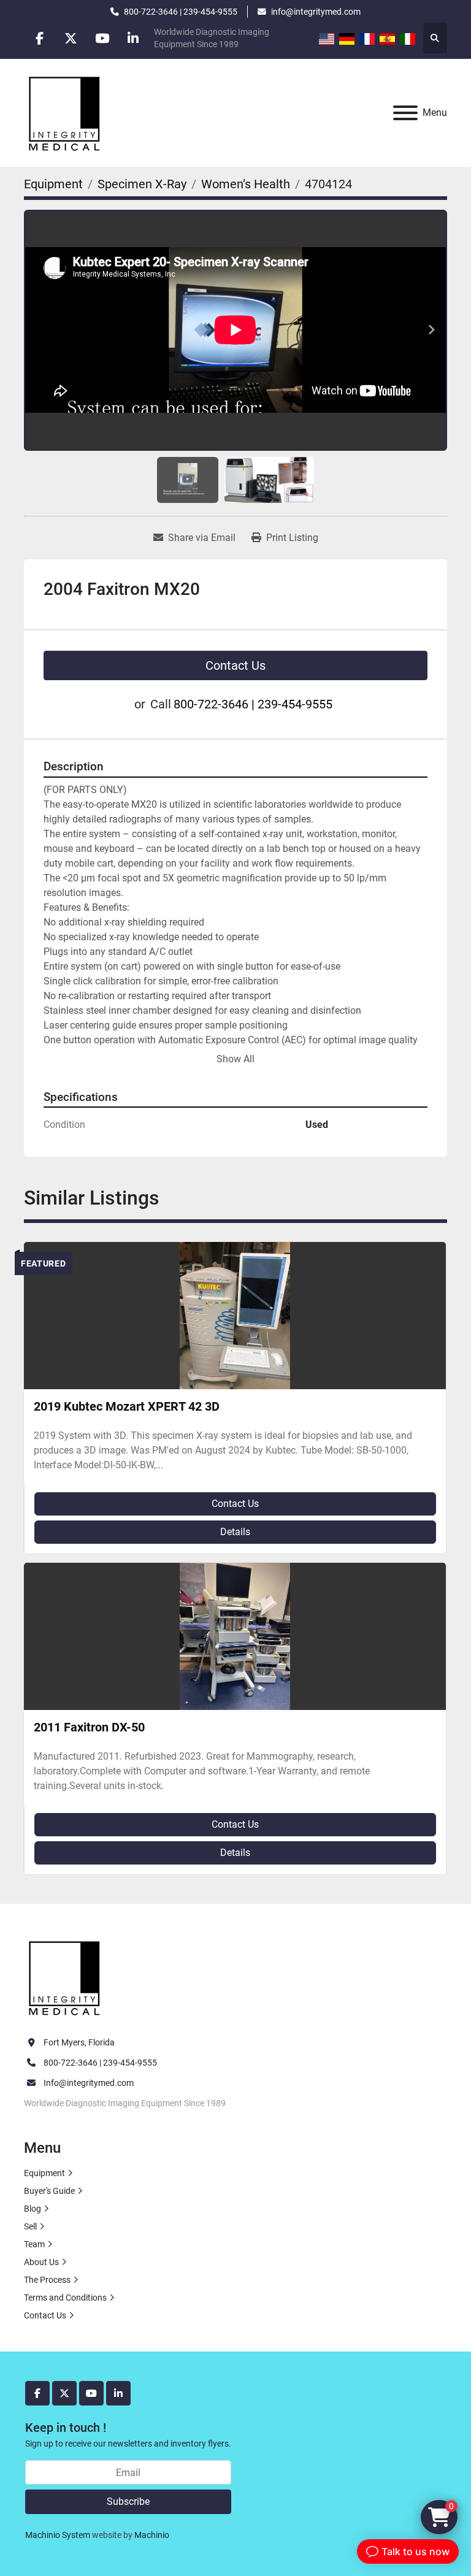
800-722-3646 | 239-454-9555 (181, 12)
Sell (30, 2226)
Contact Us (235, 665)
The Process (47, 2280)
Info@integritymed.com (89, 2083)
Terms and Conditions (65, 2298)
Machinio (152, 2535)
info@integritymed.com (316, 12)
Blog (33, 2209)
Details (235, 1532)
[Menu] (405, 113)
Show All (235, 1059)
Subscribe (128, 2501)
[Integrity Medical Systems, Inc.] (65, 1977)
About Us (41, 2262)
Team (34, 2244)
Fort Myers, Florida (79, 2042)
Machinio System (58, 2535)
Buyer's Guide (49, 2191)
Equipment (44, 2173)
